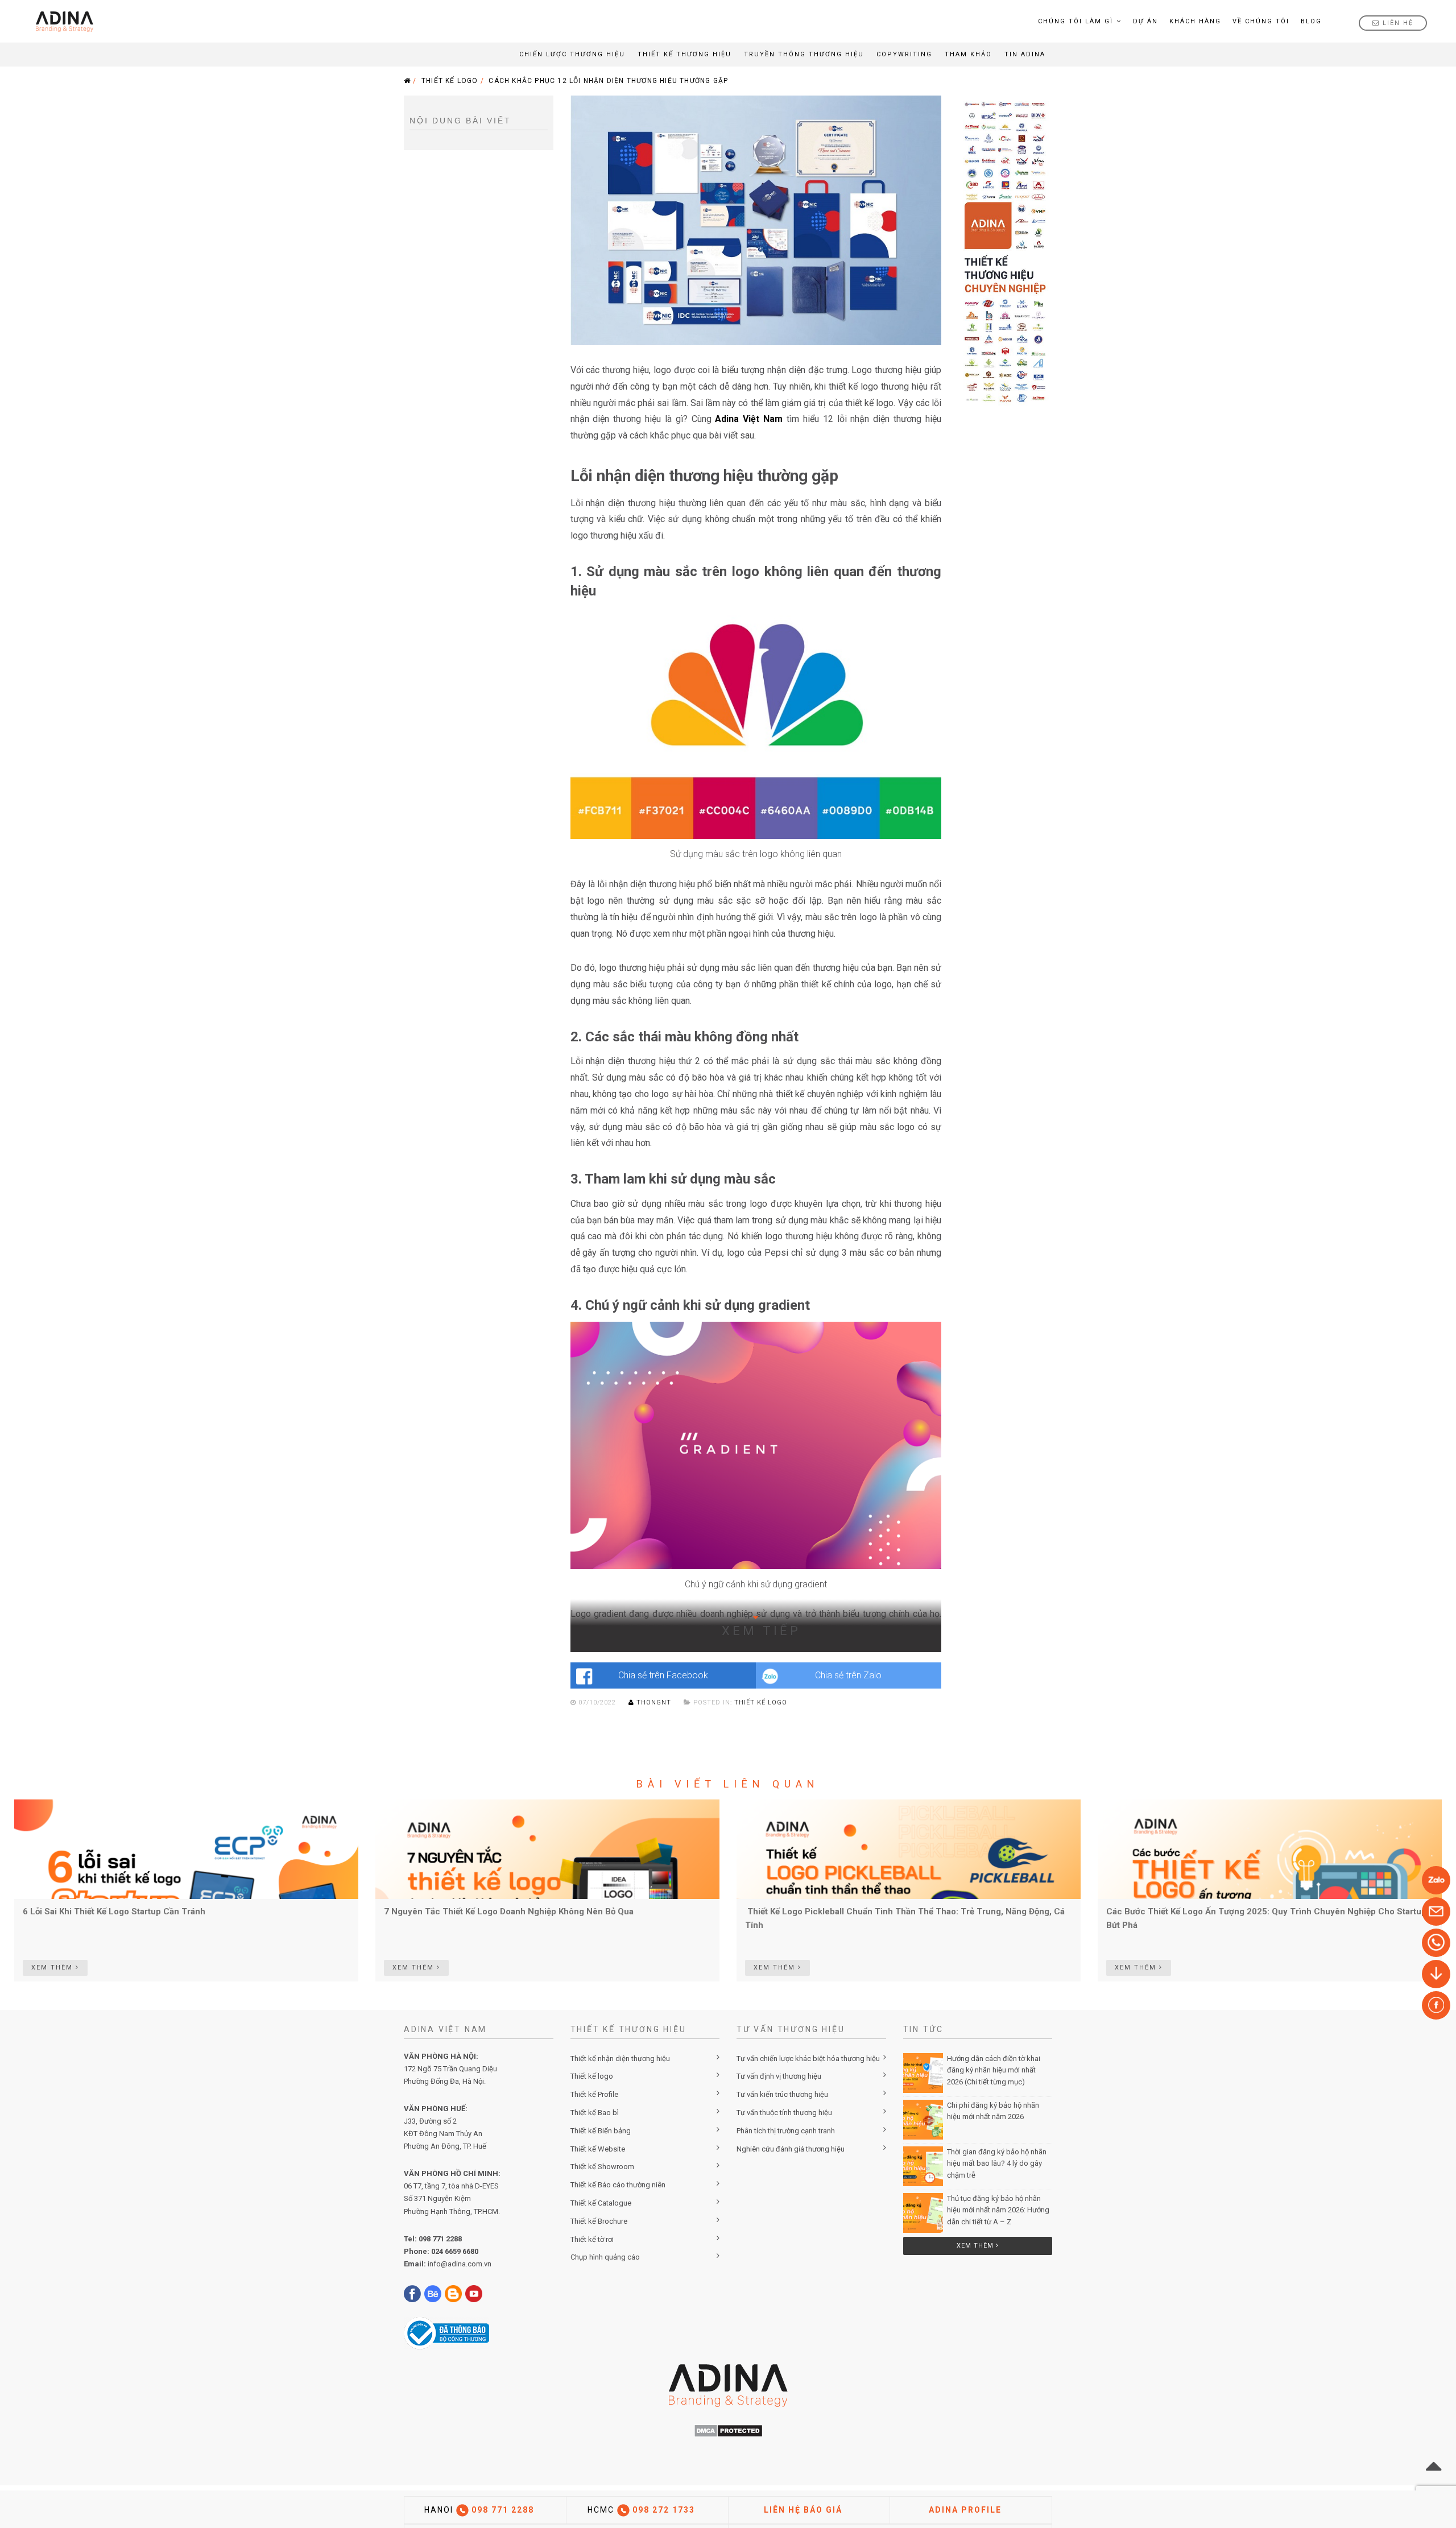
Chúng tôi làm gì (1076, 21)
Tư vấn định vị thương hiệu (779, 2076)
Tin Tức (924, 2029)
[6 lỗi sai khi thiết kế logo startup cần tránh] (186, 1849)
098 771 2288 (440, 2239)
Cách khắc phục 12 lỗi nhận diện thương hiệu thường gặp (608, 81)
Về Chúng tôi (1261, 21)
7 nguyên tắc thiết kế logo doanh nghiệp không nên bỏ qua (509, 1911)
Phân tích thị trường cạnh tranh (786, 2131)
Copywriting (904, 54)
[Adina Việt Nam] (61, 21)
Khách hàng (1195, 21)
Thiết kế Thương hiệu (684, 54)
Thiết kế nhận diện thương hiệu (620, 2059)
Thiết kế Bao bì (595, 2113)
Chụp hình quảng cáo (605, 2257)
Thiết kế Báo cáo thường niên (618, 2185)
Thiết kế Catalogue (601, 2203)
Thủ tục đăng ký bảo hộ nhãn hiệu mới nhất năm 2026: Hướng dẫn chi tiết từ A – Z (998, 2210)
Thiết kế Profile (594, 2094)
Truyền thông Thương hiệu (804, 54)
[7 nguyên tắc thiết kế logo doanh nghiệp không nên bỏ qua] (547, 1849)
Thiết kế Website (598, 2149)
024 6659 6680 (455, 2251)
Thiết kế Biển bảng (601, 2131)
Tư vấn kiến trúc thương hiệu (782, 2094)
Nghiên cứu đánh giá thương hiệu (791, 2149)
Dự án (1145, 21)
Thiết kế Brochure (599, 2221)
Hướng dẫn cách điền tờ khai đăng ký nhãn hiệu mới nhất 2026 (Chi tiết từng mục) (994, 2070)
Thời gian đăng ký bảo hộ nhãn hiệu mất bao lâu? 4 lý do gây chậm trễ (997, 2164)
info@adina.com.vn (460, 2264)
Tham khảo (968, 54)
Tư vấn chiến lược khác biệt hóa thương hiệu (808, 2059)
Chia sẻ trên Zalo (848, 1675)
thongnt (654, 1702)
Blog (1311, 21)
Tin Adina (1025, 54)
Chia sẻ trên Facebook (663, 1675)
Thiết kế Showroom (602, 2167)
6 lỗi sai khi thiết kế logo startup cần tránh (114, 1911)
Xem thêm (976, 2246)
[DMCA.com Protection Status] (728, 2430)
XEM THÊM (53, 1968)
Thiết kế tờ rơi (592, 2239)
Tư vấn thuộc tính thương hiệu (784, 2113)
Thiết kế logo (450, 81)
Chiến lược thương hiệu (572, 54)
